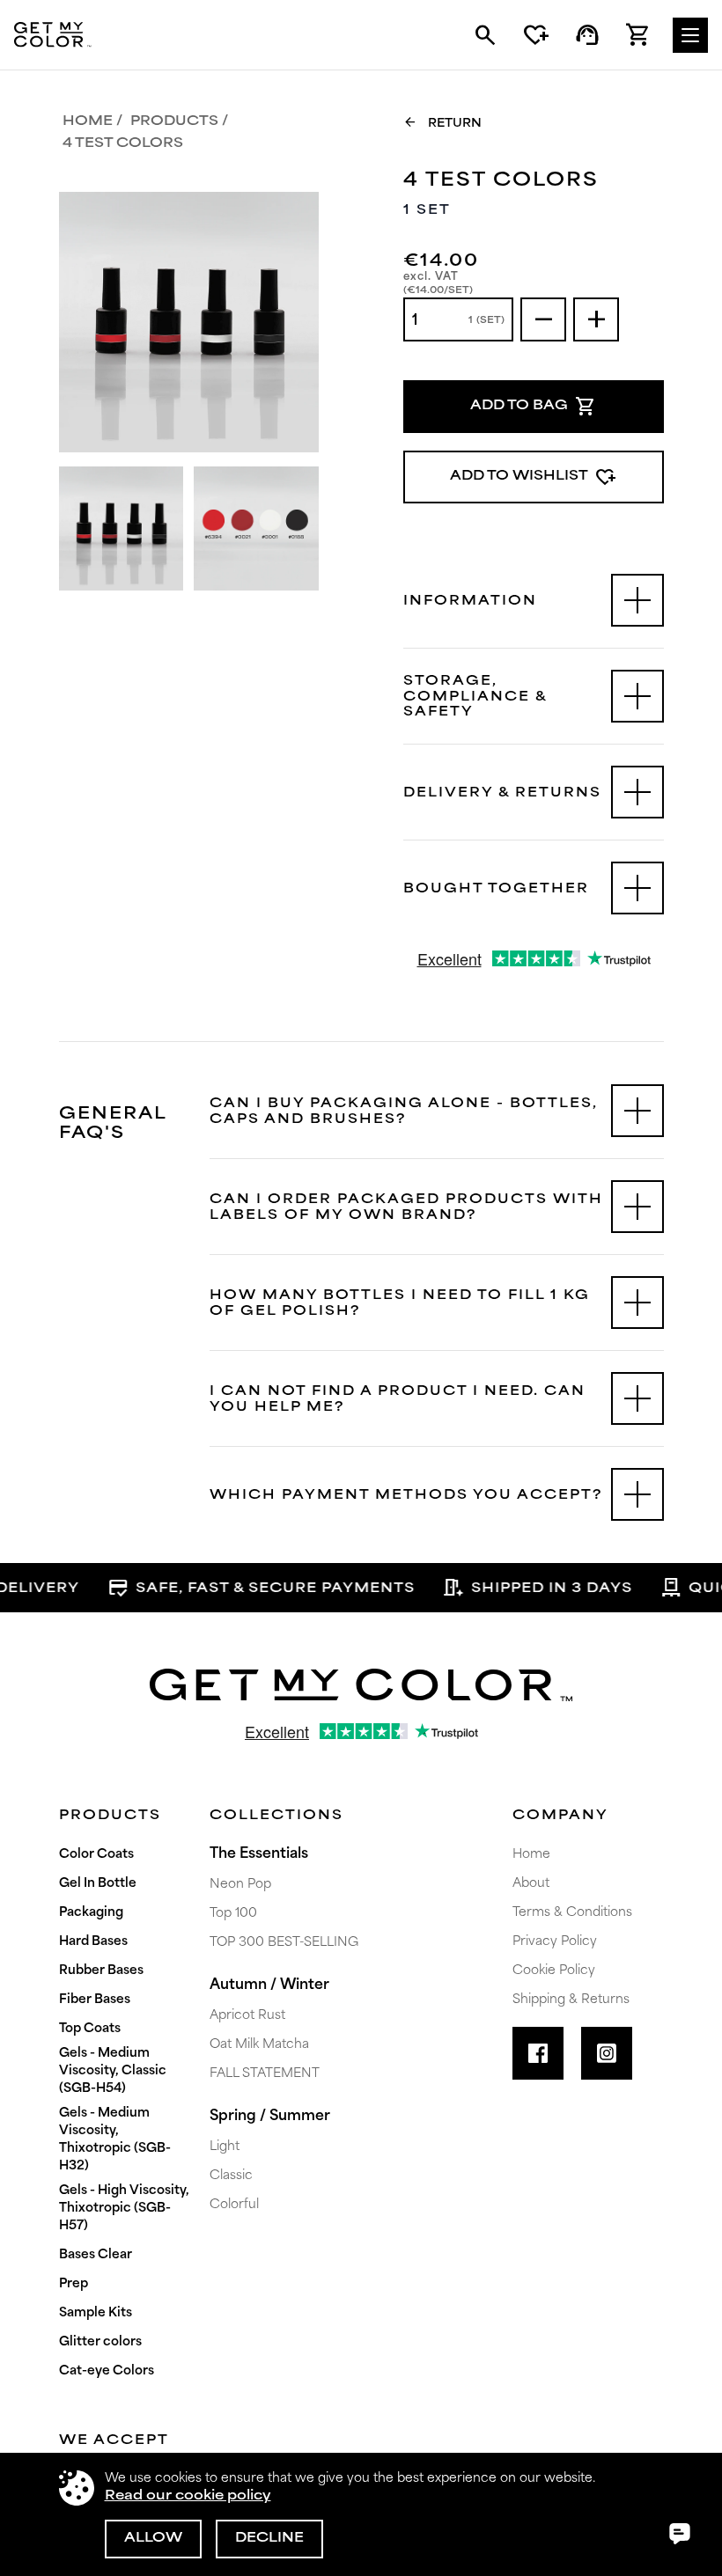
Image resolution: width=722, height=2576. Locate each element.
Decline (269, 2539)
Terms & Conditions (572, 1913)
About (531, 1884)
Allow (153, 2539)
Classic (231, 2176)
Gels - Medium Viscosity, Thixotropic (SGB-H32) (115, 2140)
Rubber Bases (101, 1971)
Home (88, 122)
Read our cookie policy (188, 2496)
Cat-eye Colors (107, 2371)
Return (442, 122)
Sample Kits (96, 2313)
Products (174, 122)
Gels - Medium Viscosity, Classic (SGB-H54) (113, 2071)
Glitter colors (100, 2342)
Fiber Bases (95, 2000)
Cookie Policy (554, 1971)
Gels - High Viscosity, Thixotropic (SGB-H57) (124, 2209)
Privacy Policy (555, 1942)
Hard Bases (93, 1942)
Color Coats (96, 1855)
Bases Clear (96, 2255)
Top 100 (233, 1914)
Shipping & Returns (571, 2000)
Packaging (91, 1913)
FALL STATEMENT (265, 2074)
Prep (74, 2284)
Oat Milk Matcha (259, 2045)
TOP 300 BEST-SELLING (284, 1943)
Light (225, 2147)
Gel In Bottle (98, 1884)
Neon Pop (240, 1885)
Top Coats (90, 2029)
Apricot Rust (247, 2016)
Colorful (234, 2205)
